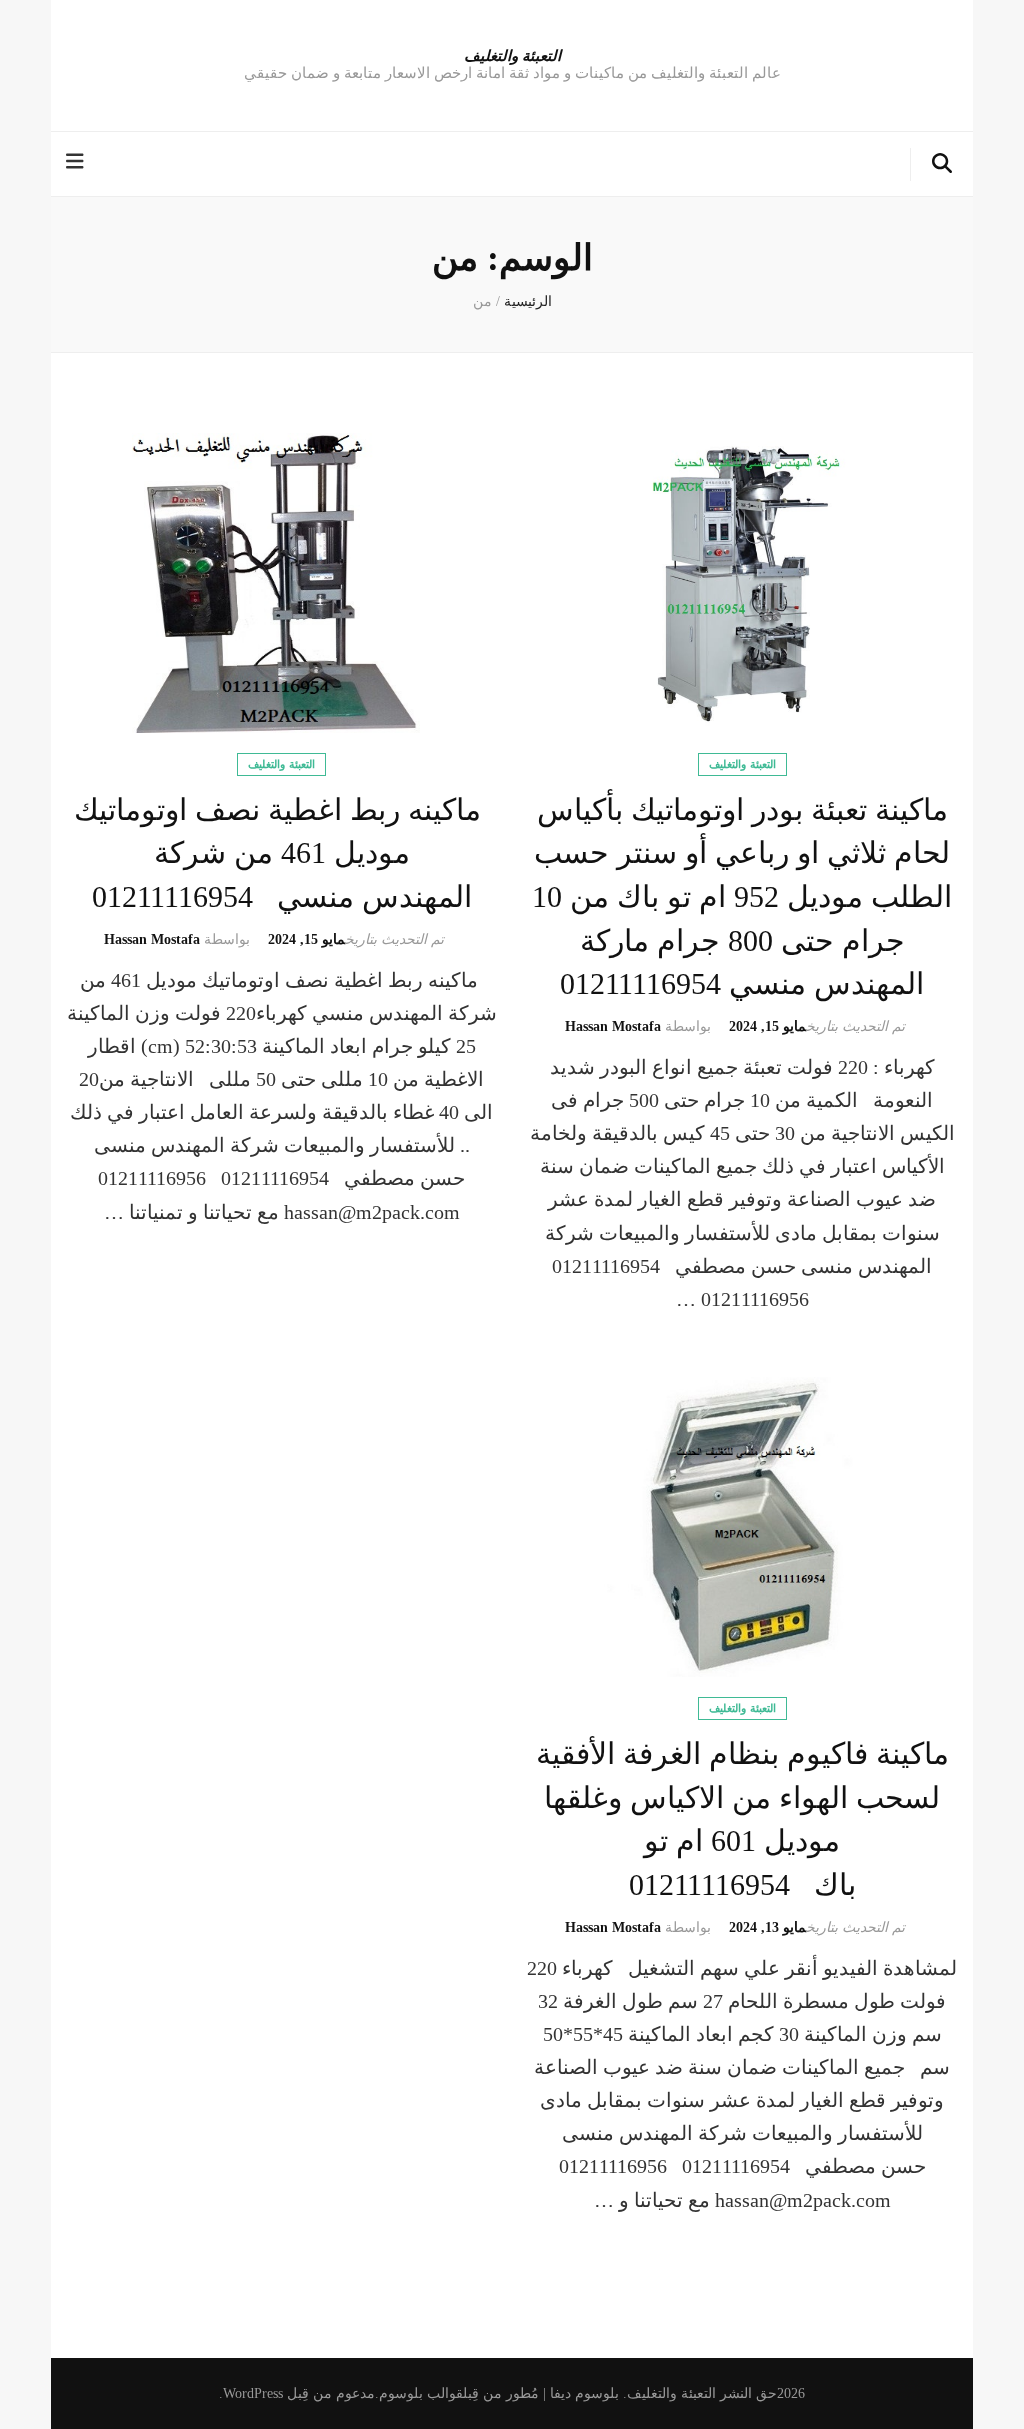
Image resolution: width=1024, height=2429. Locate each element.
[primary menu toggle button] (77, 162)
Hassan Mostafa (613, 1026)
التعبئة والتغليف (512, 55)
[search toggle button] (942, 164)
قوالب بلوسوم (421, 2393)
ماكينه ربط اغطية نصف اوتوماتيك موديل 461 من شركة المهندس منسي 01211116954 (281, 853)
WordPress (253, 2393)
